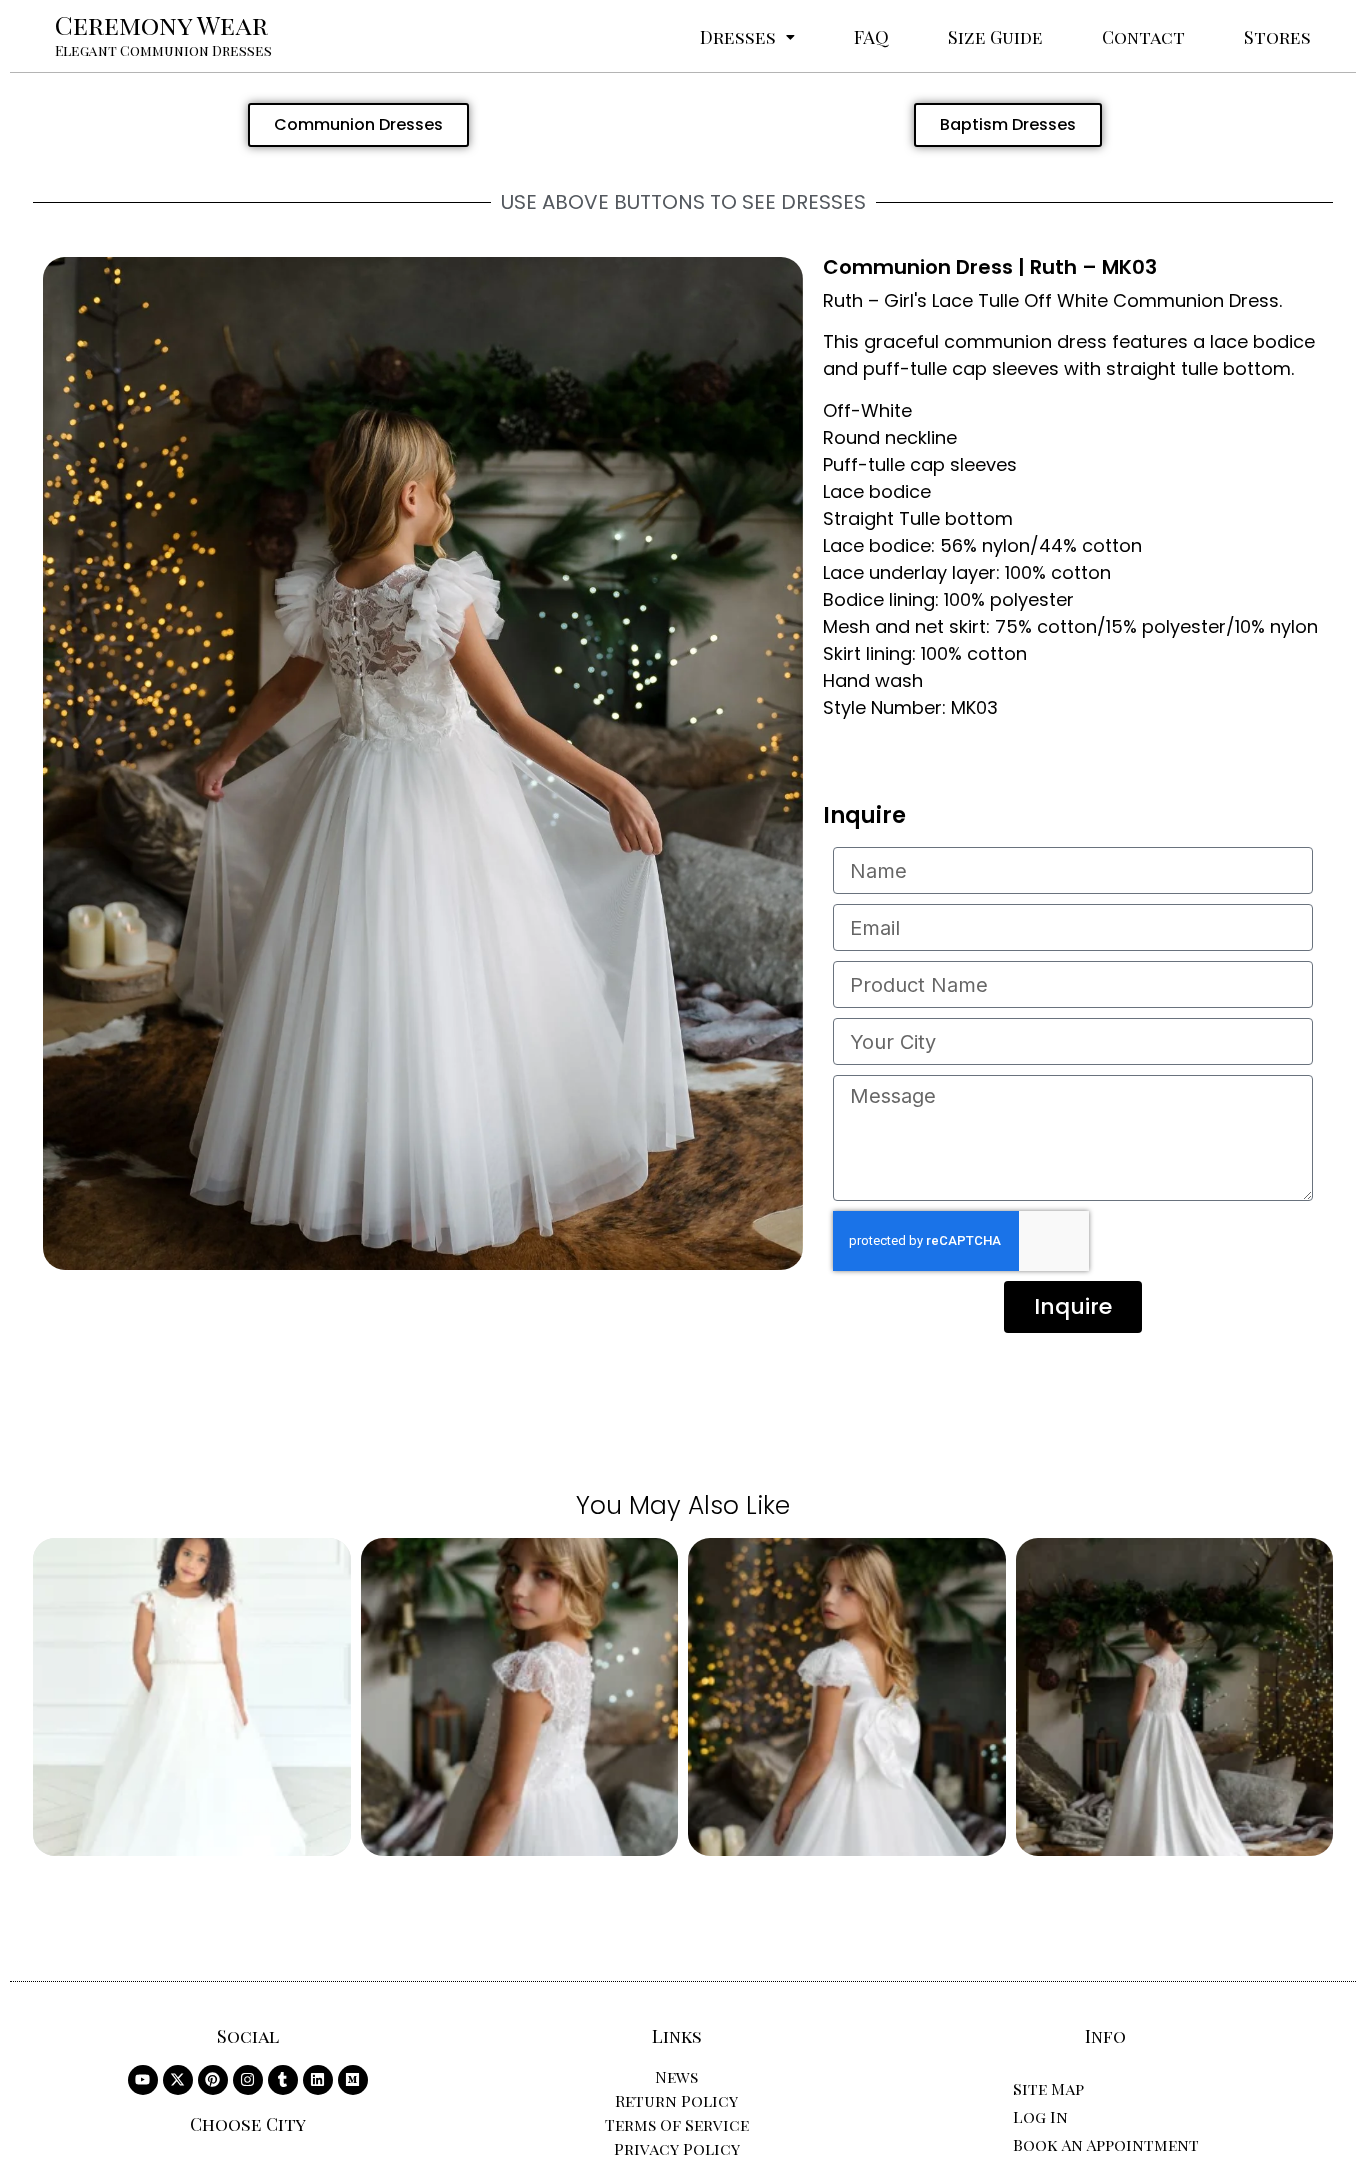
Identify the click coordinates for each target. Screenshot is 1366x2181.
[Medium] (353, 2080)
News (676, 2076)
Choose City (248, 2124)
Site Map (1048, 2088)
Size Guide (995, 37)
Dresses (738, 37)
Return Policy (676, 2100)
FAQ (871, 37)
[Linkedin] (318, 2080)
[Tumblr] (283, 2080)
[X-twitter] (178, 2080)
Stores (1277, 37)
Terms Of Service (677, 2124)
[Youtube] (143, 2080)
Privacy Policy (677, 2148)
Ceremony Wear (161, 24)
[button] (747, 37)
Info (1105, 2036)
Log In (1040, 2116)
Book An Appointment (1106, 2144)
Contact (1143, 37)
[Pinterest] (213, 2080)
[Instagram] (248, 2080)
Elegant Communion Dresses (163, 50)
